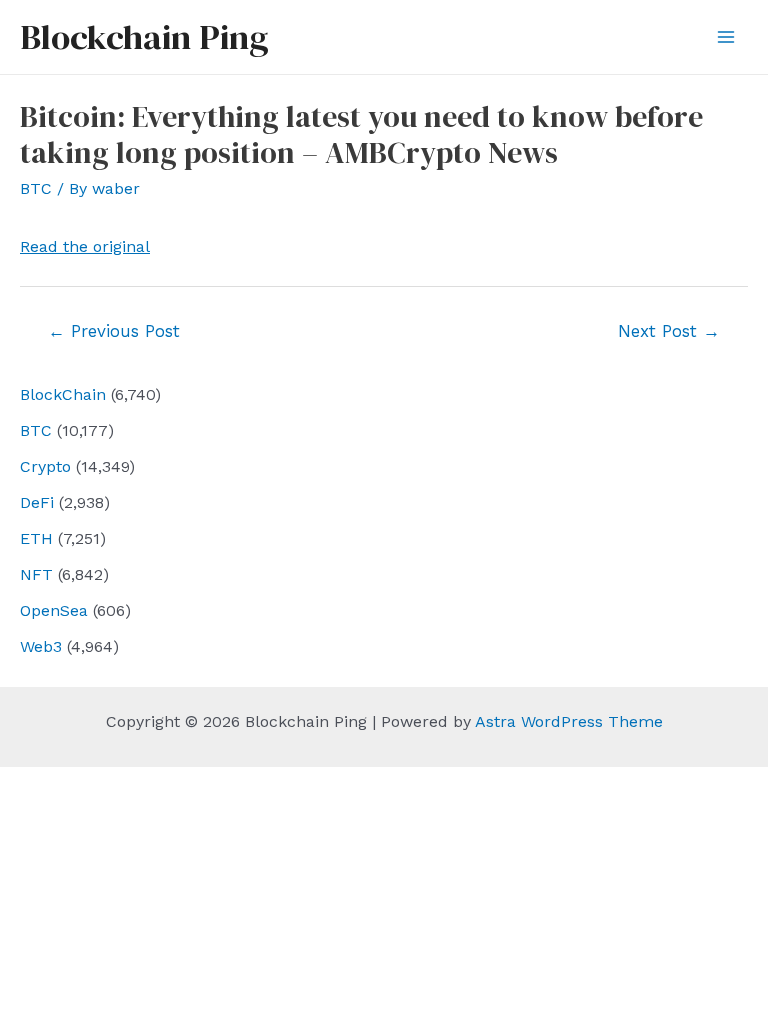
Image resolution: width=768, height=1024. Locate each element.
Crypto (45, 466)
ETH (36, 538)
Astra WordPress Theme (569, 721)
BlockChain (63, 394)
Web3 (41, 646)
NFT (36, 574)
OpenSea (54, 610)
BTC (36, 430)
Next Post (669, 331)
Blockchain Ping (144, 37)
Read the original (85, 246)
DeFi (37, 502)
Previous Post (114, 331)
